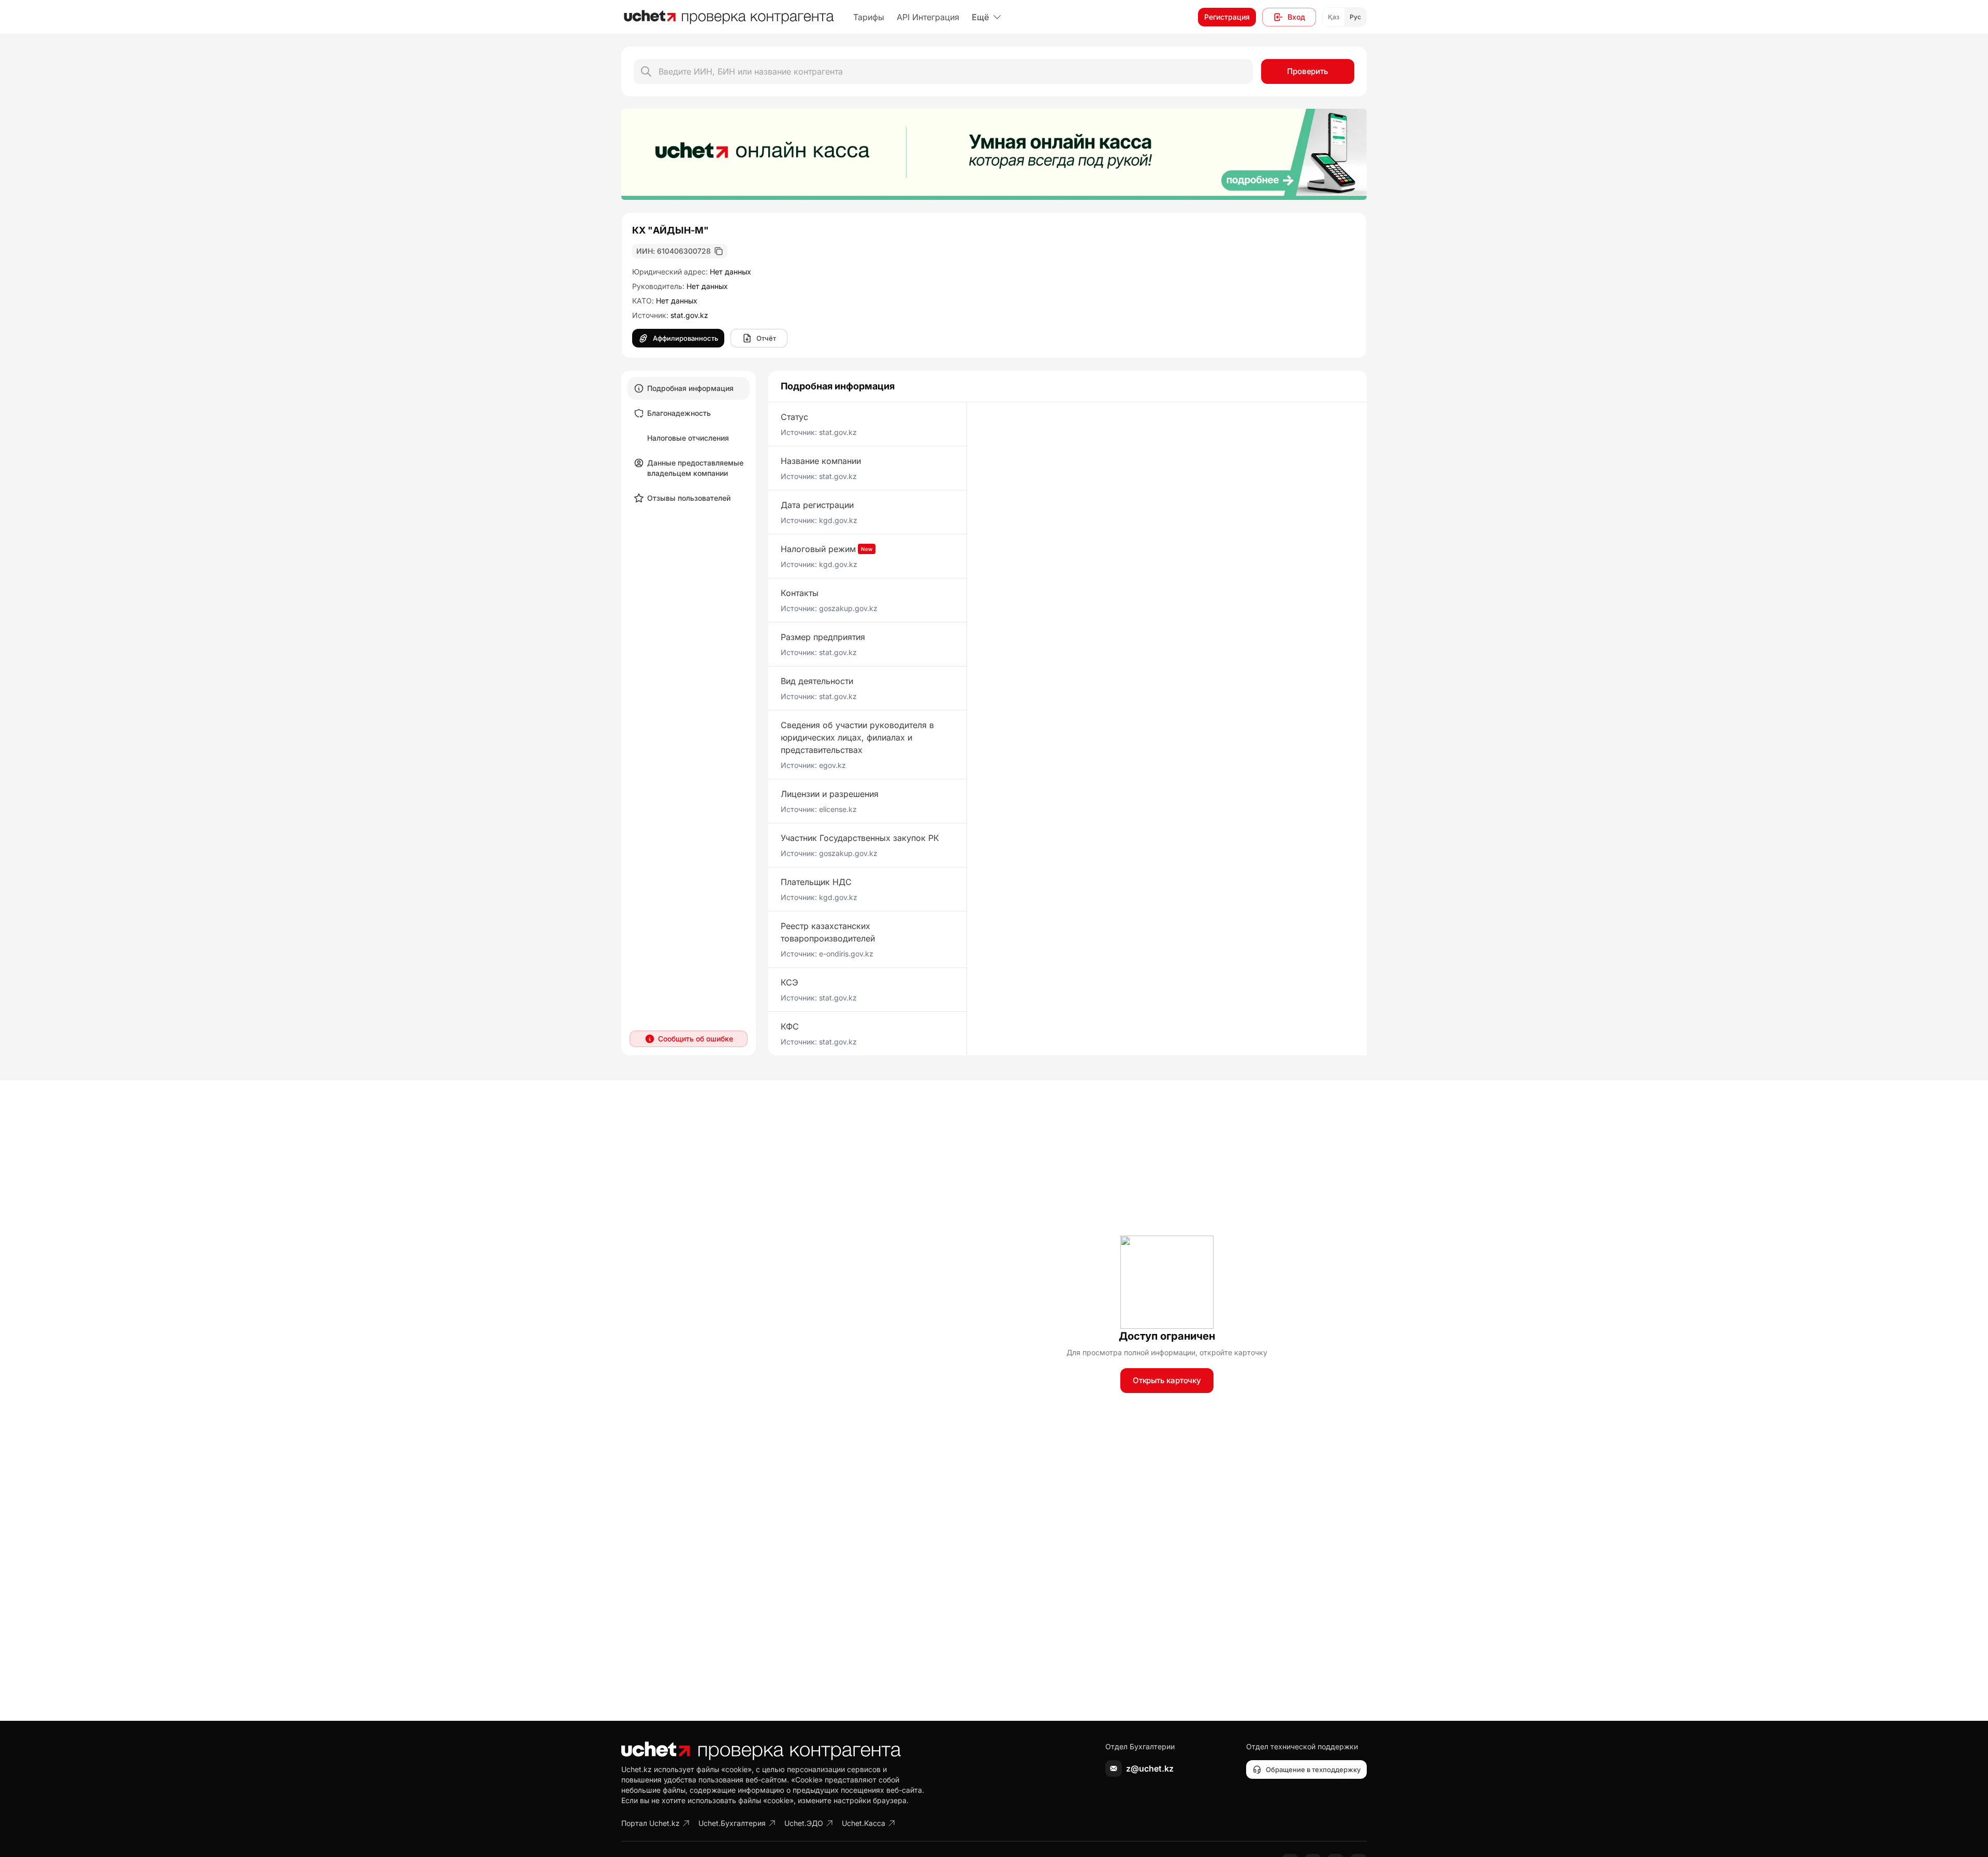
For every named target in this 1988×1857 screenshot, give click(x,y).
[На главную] (729, 17)
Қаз (1334, 17)
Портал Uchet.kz (651, 1823)
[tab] (689, 388)
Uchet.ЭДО (804, 1823)
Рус (1355, 17)
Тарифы (869, 17)
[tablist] (689, 443)
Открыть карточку (1167, 1380)
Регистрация (1227, 17)
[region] (994, 154)
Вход (1296, 17)
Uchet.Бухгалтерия (732, 1823)
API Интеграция (928, 17)
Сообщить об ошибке (696, 1039)
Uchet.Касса (864, 1823)
